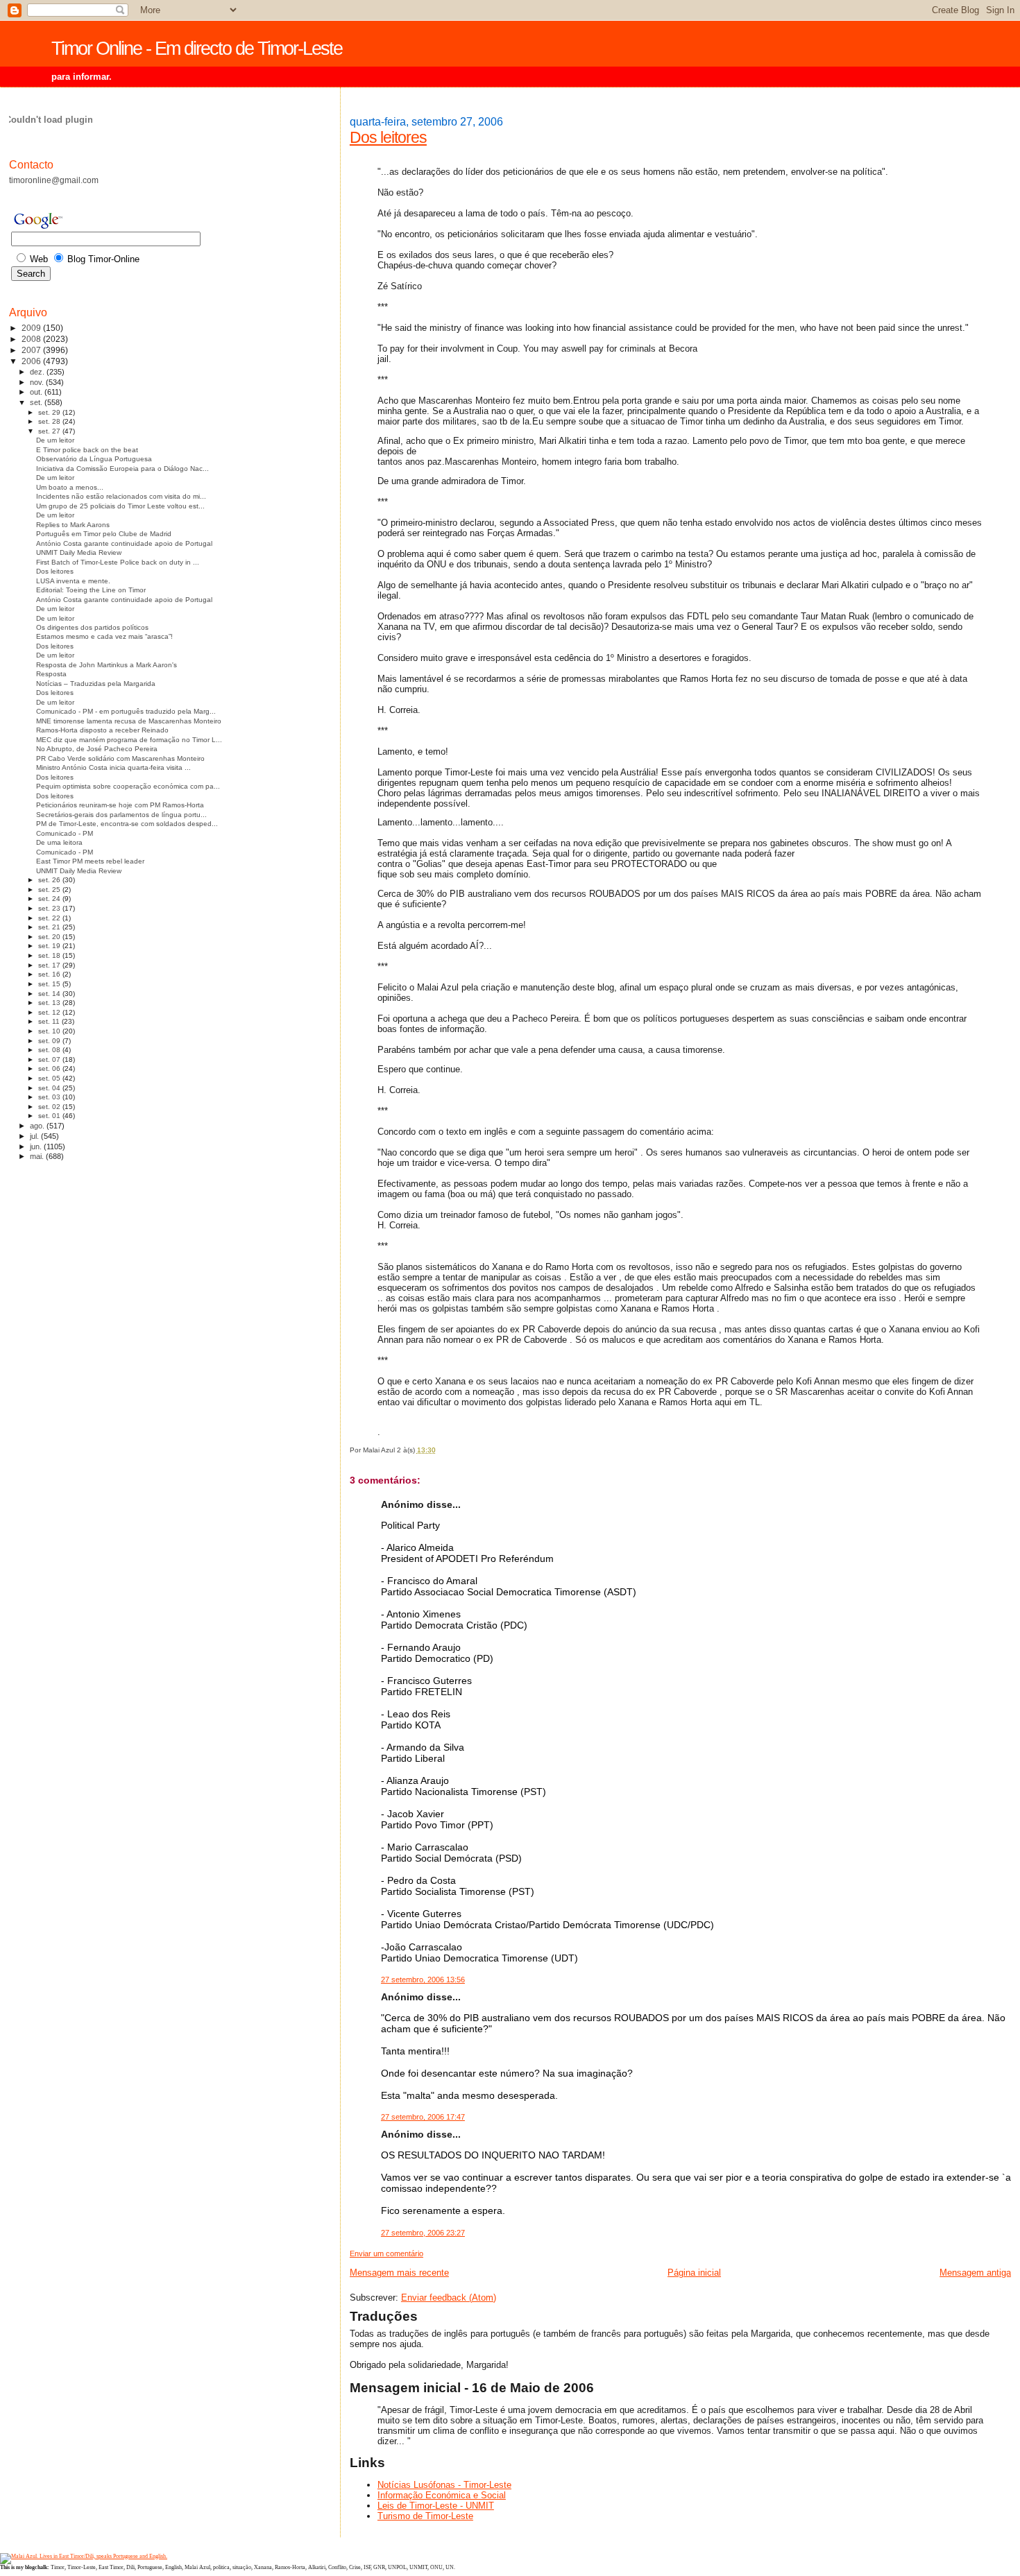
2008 (32, 339)
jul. (35, 1136)
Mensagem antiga (975, 2273)
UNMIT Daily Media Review (79, 552)
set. (37, 402)
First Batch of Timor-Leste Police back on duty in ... (118, 562)
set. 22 (50, 918)
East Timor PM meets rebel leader (90, 861)
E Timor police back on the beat (87, 450)
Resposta (51, 674)
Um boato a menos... (70, 487)
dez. (38, 372)
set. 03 (50, 1097)
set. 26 (50, 880)
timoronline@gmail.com (54, 180)
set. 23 (50, 908)
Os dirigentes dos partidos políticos (92, 627)
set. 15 (50, 984)
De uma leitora (59, 842)
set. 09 (50, 1041)
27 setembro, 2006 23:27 (423, 2233)
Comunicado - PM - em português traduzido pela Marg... (126, 711)
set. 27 (50, 431)
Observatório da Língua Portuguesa (94, 459)
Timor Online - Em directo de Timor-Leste (197, 49)
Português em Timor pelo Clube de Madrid (104, 534)
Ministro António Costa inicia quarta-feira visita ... (113, 767)
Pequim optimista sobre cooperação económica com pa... (128, 786)
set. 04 (50, 1088)
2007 (32, 350)
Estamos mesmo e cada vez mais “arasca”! (104, 636)
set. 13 (50, 1003)
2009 (32, 328)
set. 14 (50, 994)
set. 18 (50, 955)
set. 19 (50, 946)
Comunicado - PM (65, 833)
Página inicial (694, 2273)
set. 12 (50, 1012)
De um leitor (55, 440)
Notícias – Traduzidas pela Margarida (96, 684)
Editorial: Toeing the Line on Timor (91, 590)
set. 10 (50, 1031)
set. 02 (50, 1107)
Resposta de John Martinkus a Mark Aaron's (107, 665)
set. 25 (50, 890)
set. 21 (50, 927)
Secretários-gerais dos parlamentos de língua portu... (121, 815)
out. (37, 392)
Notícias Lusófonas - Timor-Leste (444, 2485)
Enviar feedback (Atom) (449, 2298)
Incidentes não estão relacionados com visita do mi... (121, 496)
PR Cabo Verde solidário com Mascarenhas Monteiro (120, 758)
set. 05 (50, 1078)
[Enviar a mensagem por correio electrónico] (439, 1450)
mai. (38, 1156)
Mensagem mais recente (399, 2273)
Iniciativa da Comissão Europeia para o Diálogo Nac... (122, 469)
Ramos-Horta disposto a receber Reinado (102, 730)
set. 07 (50, 1059)
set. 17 (50, 965)
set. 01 (50, 1116)
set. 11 (50, 1021)
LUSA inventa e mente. (73, 581)
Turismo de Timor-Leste (425, 2516)
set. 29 (50, 412)
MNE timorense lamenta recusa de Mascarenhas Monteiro (129, 721)
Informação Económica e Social (442, 2495)
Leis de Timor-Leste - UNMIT (436, 2506)
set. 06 (50, 1068)
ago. (38, 1126)
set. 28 (50, 421)
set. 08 (50, 1050)
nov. (38, 382)
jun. (37, 1147)
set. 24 (50, 899)
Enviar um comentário (386, 2253)
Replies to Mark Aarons (73, 525)
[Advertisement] (65, 1391)
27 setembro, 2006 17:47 (423, 2117)
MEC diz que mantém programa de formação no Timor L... (129, 740)
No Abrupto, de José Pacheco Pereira (97, 749)
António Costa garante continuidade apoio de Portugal (124, 543)
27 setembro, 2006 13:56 (423, 1980)
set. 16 (50, 974)
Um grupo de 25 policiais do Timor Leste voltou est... (120, 506)
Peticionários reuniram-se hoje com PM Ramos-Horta (120, 805)
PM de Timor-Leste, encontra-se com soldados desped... (127, 824)
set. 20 (50, 937)
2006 (32, 361)
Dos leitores (388, 137)
